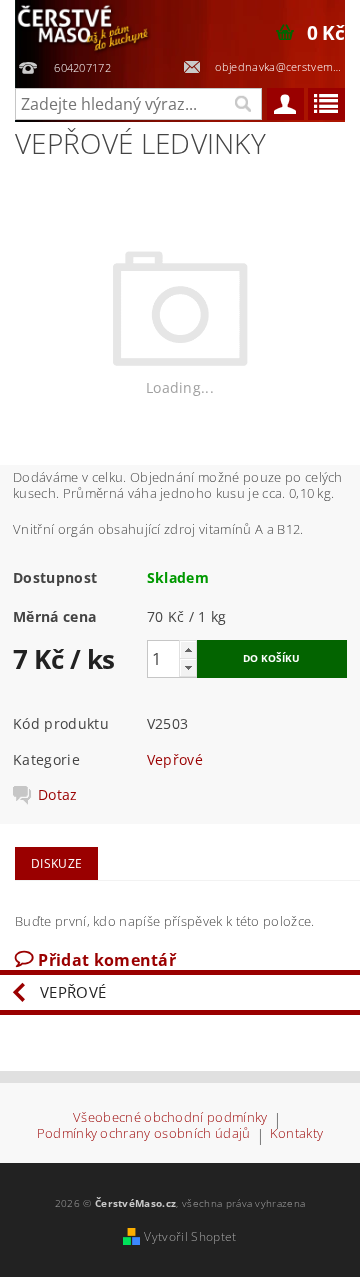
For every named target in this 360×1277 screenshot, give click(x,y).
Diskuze (56, 863)
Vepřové (175, 759)
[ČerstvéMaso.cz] (83, 26)
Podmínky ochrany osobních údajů (144, 1134)
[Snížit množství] (188, 667)
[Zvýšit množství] (188, 649)
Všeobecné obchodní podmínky (170, 1118)
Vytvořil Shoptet (190, 1236)
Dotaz (58, 795)
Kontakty (297, 1134)
